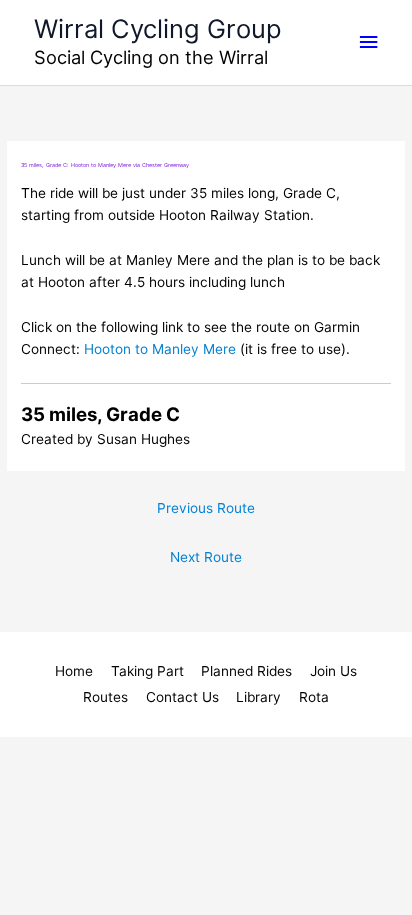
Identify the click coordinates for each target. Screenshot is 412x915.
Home (74, 671)
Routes (105, 697)
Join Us (333, 671)
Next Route (206, 557)
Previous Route (206, 508)
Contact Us (182, 697)
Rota (314, 697)
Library (258, 697)
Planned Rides (246, 671)
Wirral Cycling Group (158, 28)
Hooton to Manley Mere (160, 349)
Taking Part (147, 671)
